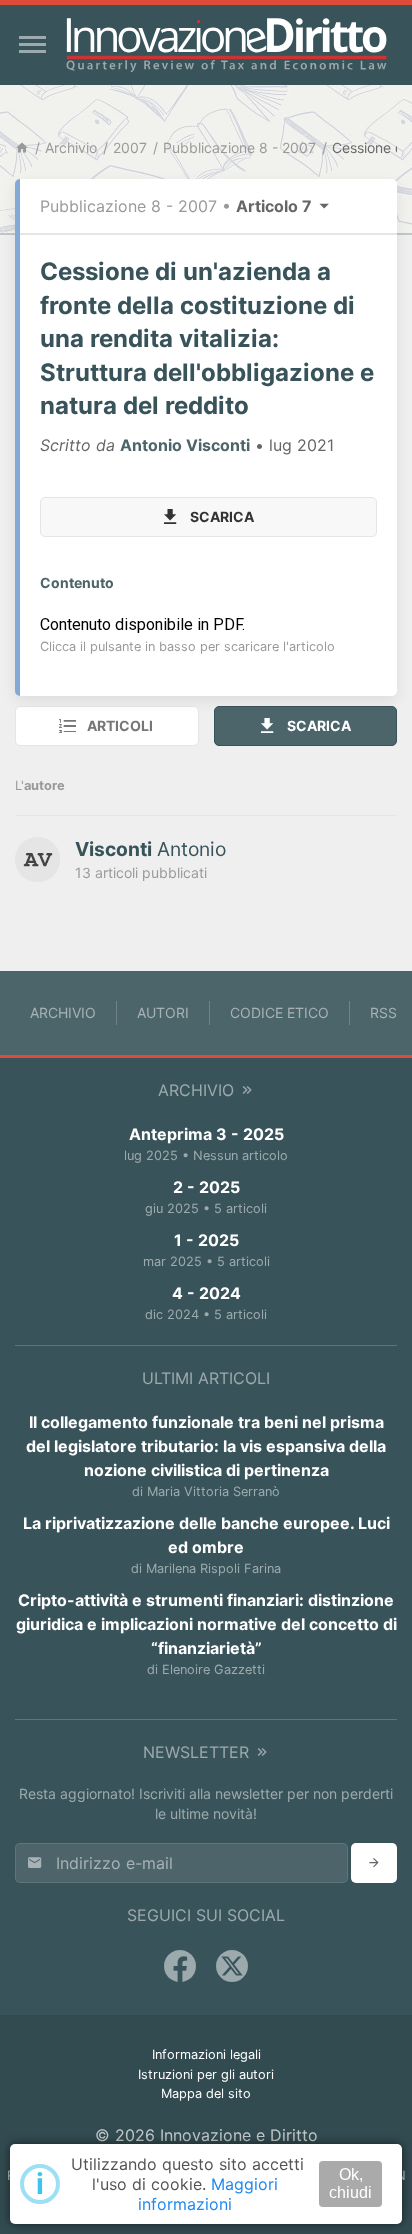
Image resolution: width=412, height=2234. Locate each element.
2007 (130, 147)
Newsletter (198, 1752)
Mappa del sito (206, 2093)
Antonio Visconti (185, 445)
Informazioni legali (206, 2054)
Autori (163, 1012)
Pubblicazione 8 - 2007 (239, 147)
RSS (383, 1012)
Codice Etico (279, 1012)
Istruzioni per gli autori (206, 2074)
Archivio (71, 147)
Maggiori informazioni (208, 2194)
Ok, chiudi (350, 2183)
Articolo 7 (276, 206)
